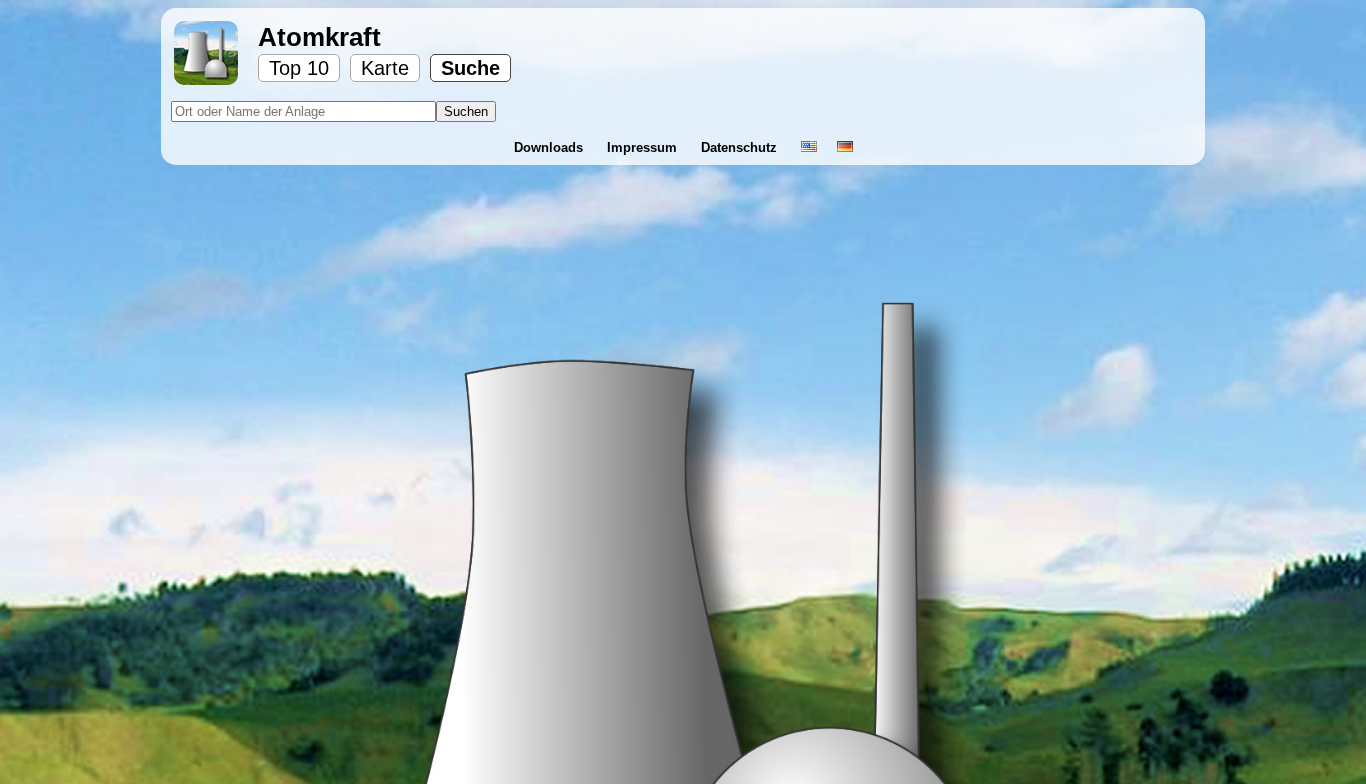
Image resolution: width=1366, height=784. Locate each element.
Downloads (550, 147)
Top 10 (299, 68)
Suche (470, 68)
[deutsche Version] (845, 147)
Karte (385, 68)
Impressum (644, 147)
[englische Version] (809, 147)
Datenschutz (741, 147)
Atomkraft (319, 37)
